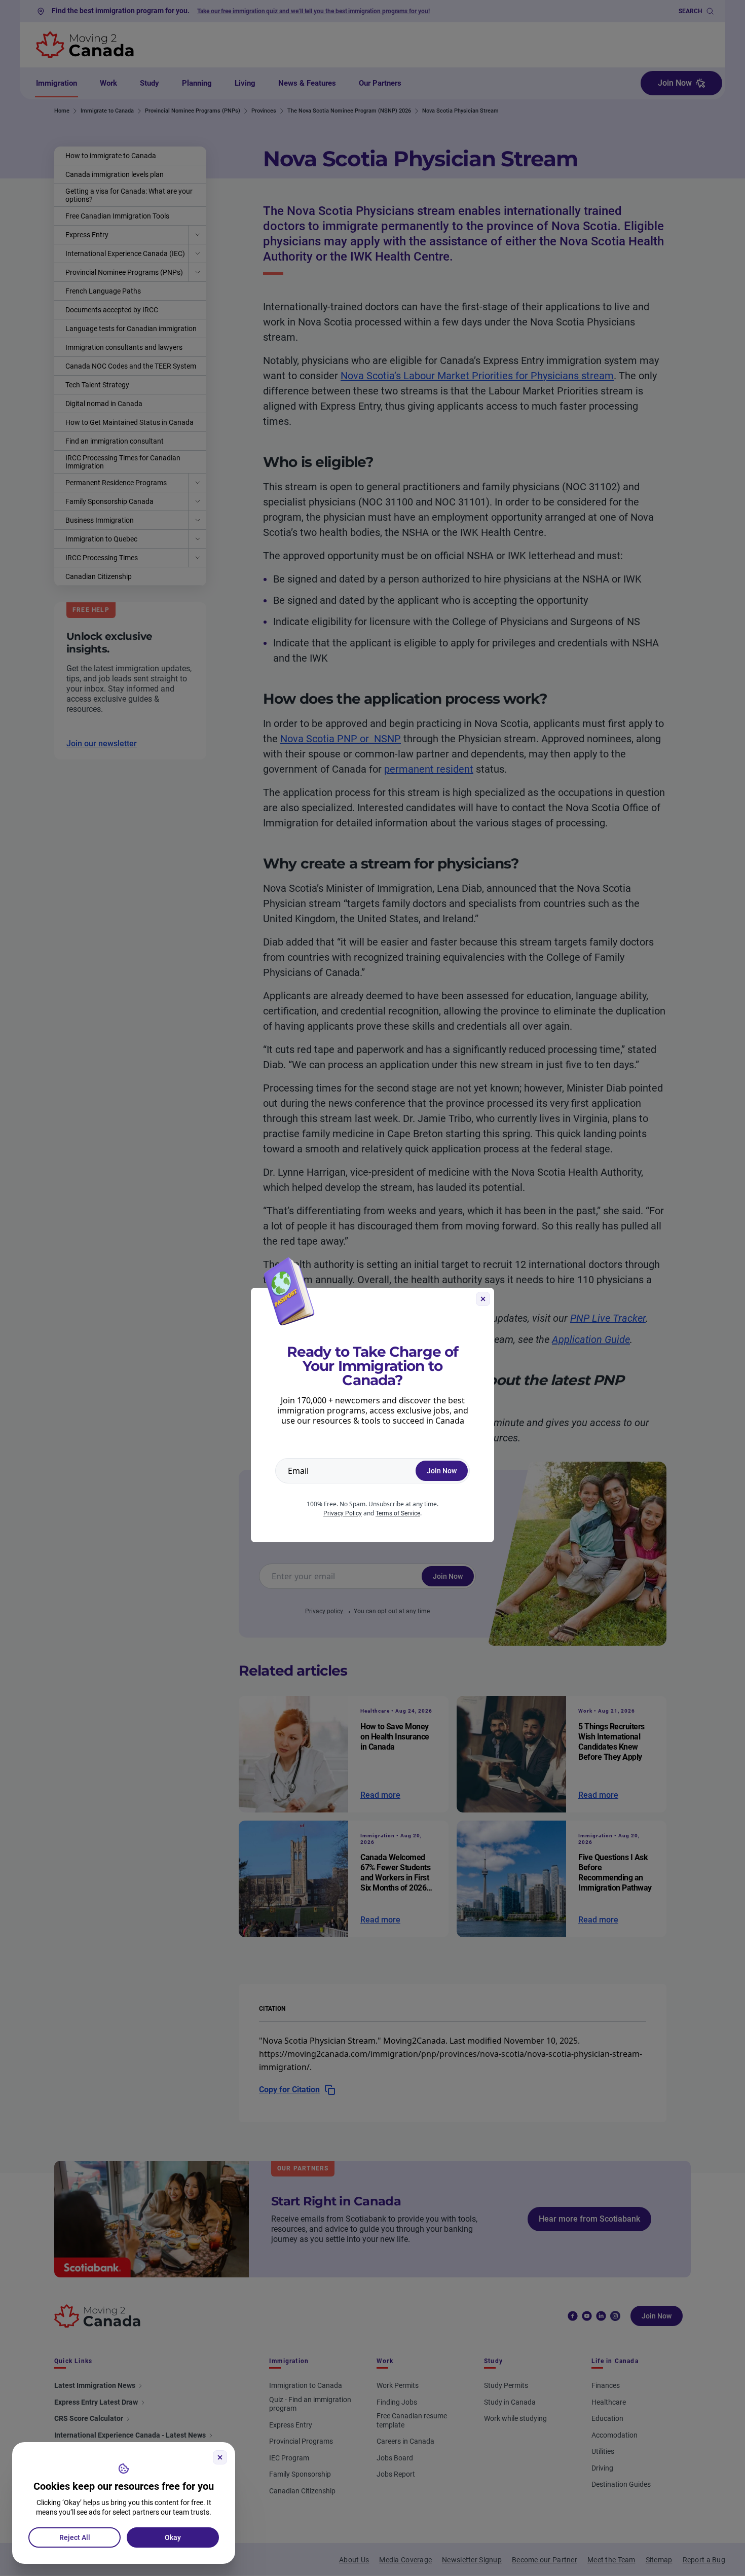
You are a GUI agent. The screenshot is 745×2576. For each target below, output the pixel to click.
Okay (173, 2537)
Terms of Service (398, 1513)
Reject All (75, 2537)
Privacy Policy (343, 1513)
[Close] (220, 2457)
